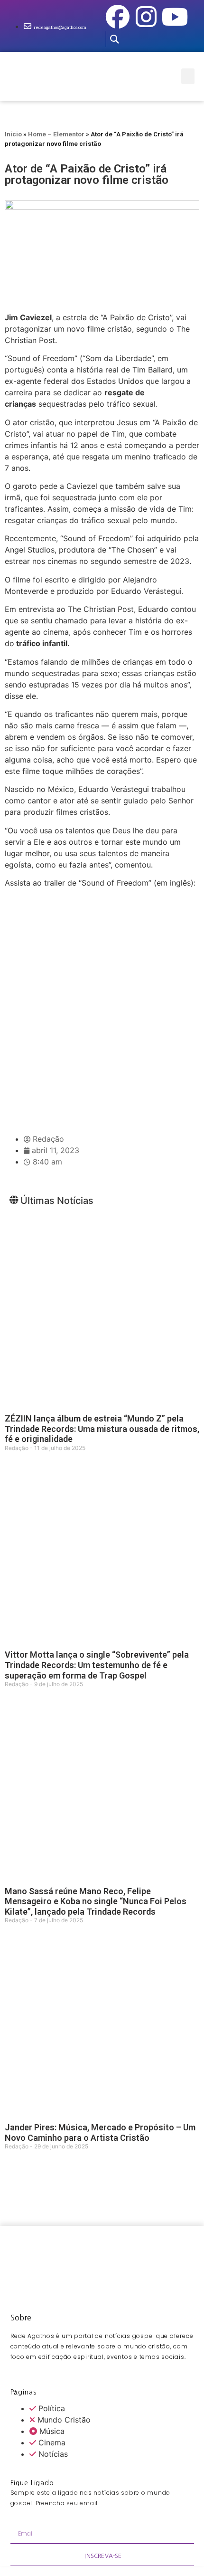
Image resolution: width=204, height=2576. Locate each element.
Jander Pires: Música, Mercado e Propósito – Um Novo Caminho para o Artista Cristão (100, 2132)
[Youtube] (175, 17)
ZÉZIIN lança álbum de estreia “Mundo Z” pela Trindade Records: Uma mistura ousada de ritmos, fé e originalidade (102, 1429)
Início (13, 134)
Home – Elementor (56, 134)
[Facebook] (118, 17)
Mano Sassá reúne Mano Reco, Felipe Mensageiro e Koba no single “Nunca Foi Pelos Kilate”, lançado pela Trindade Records (96, 1901)
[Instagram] (146, 17)
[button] (114, 39)
